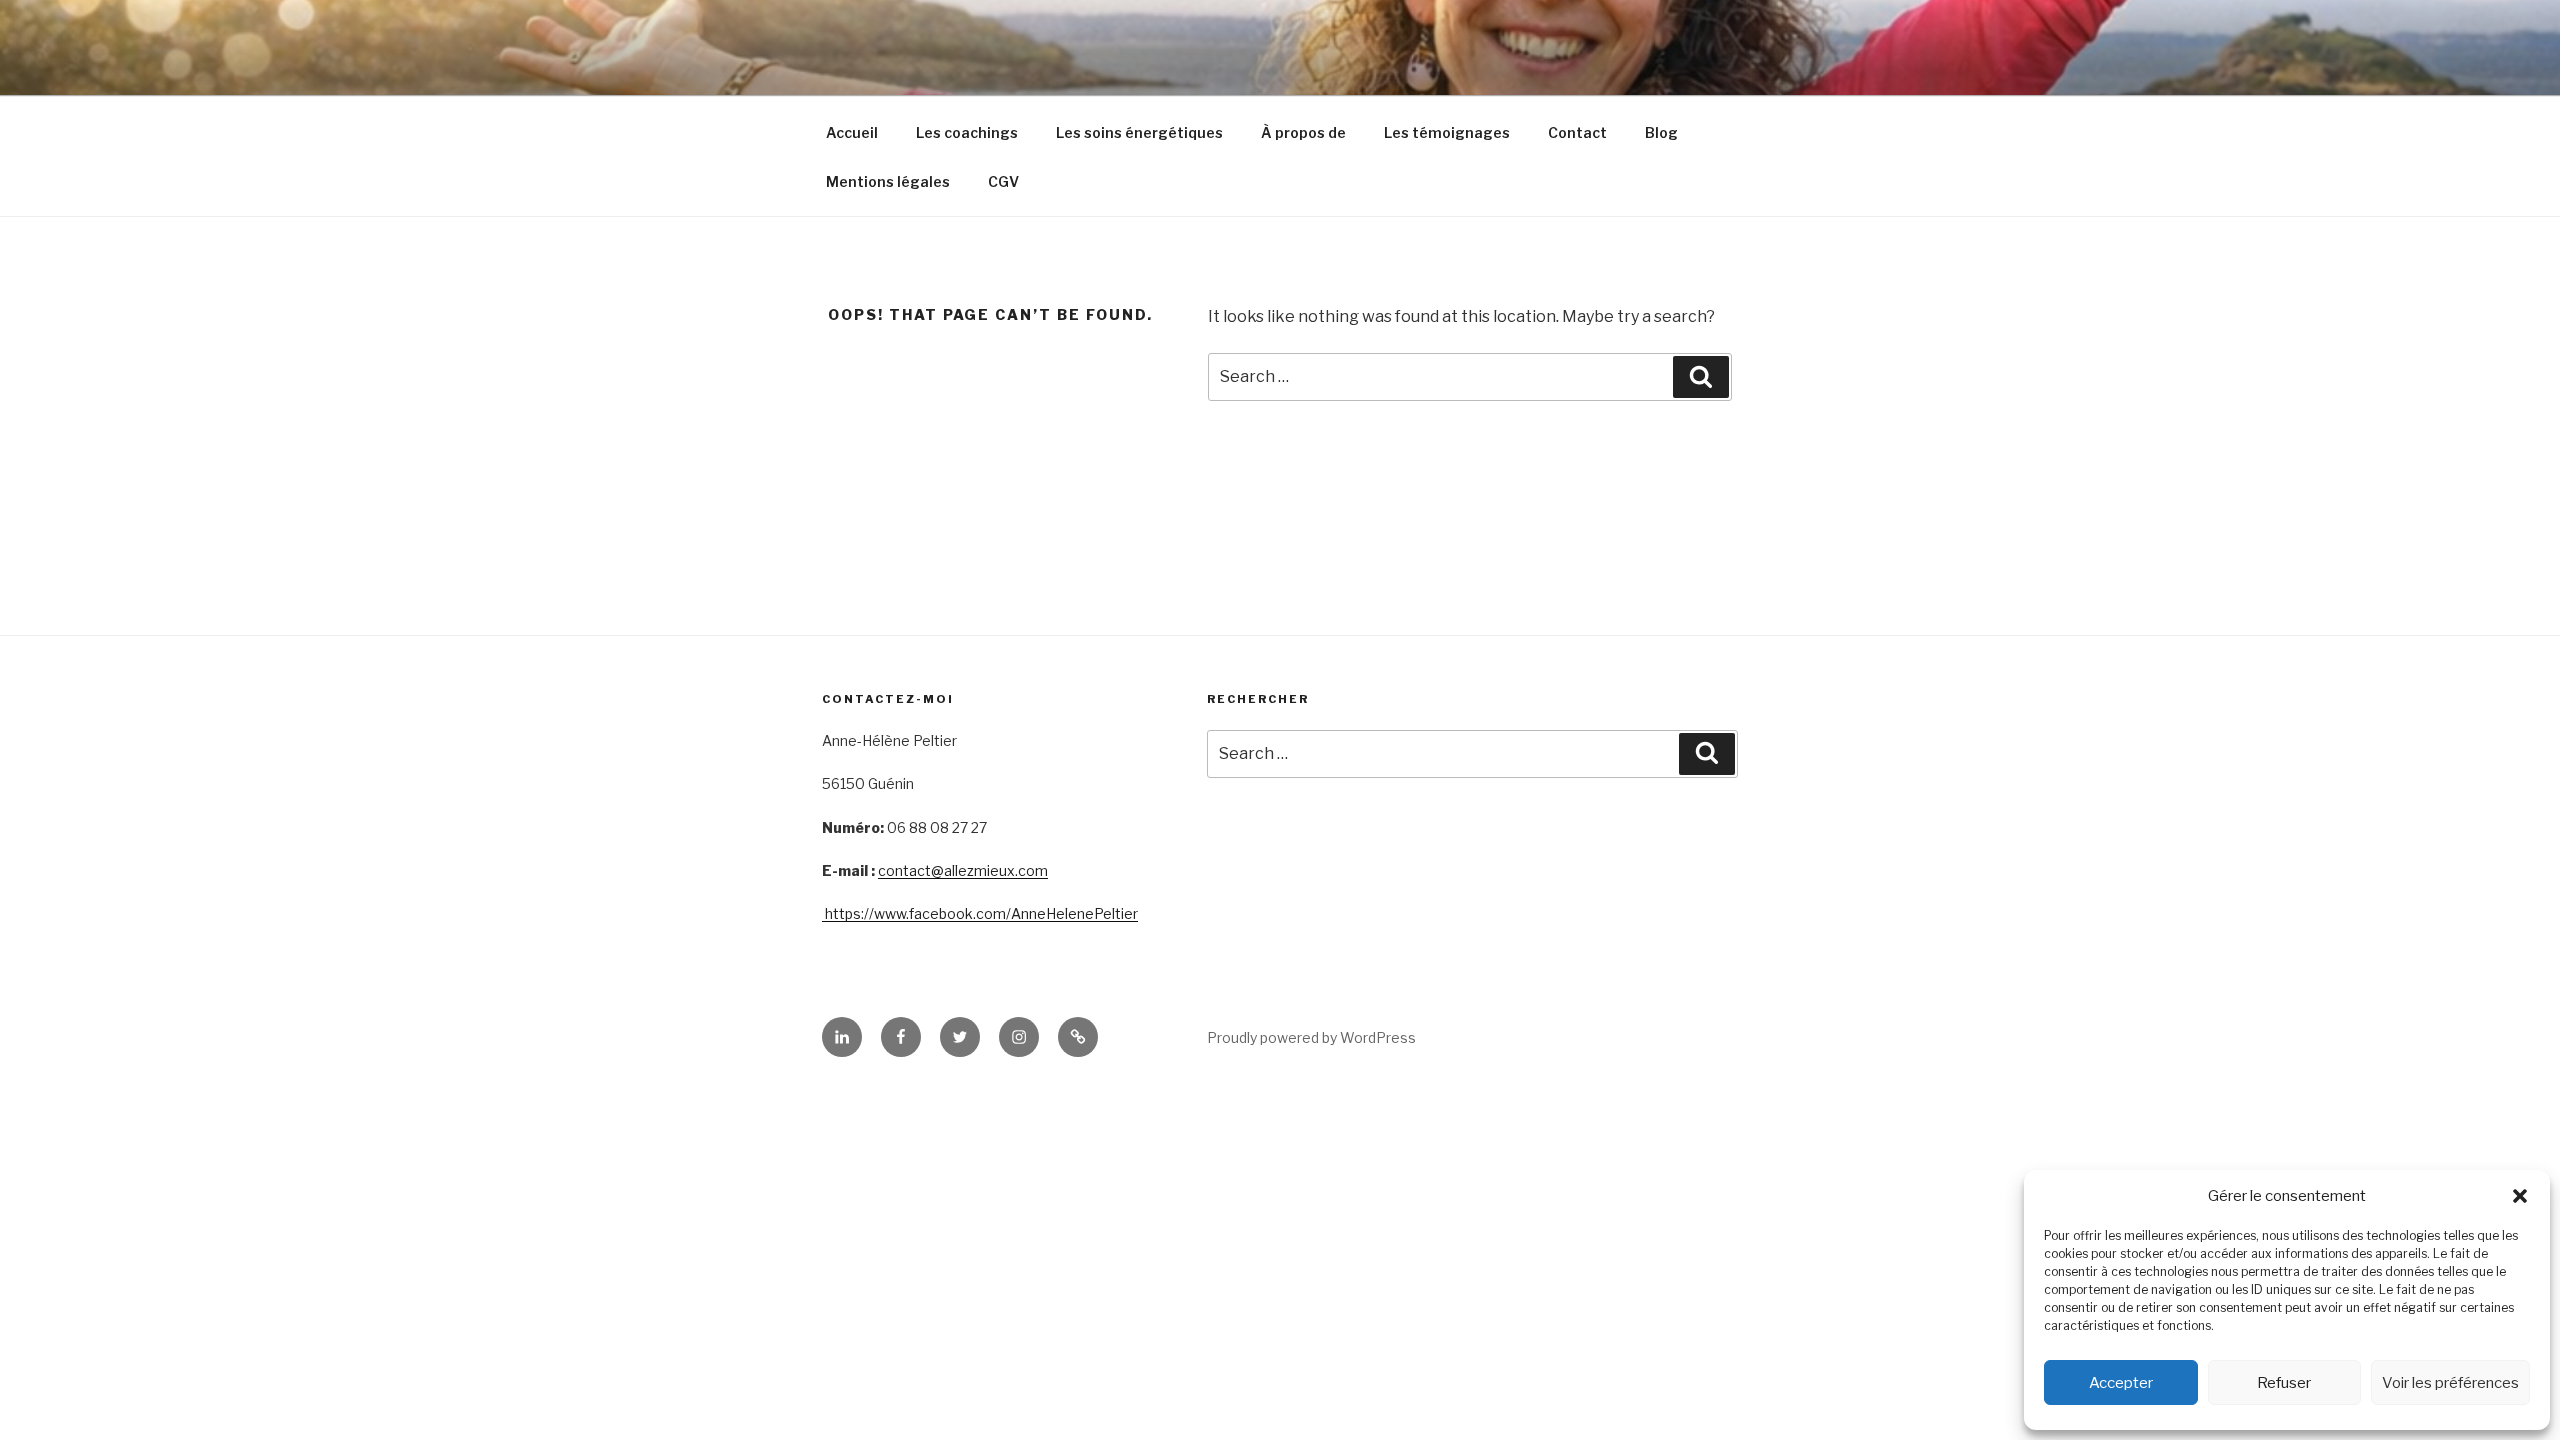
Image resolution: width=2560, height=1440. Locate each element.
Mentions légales (888, 181)
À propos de (1303, 132)
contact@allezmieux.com (963, 870)
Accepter (2121, 1383)
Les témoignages (1447, 132)
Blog (1661, 132)
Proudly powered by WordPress (1311, 1037)
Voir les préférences (2450, 1383)
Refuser (2284, 1383)
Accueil (852, 132)
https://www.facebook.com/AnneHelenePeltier (980, 913)
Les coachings (967, 132)
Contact (1577, 132)
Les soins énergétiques (1139, 132)
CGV (1003, 181)
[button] (2520, 1196)
